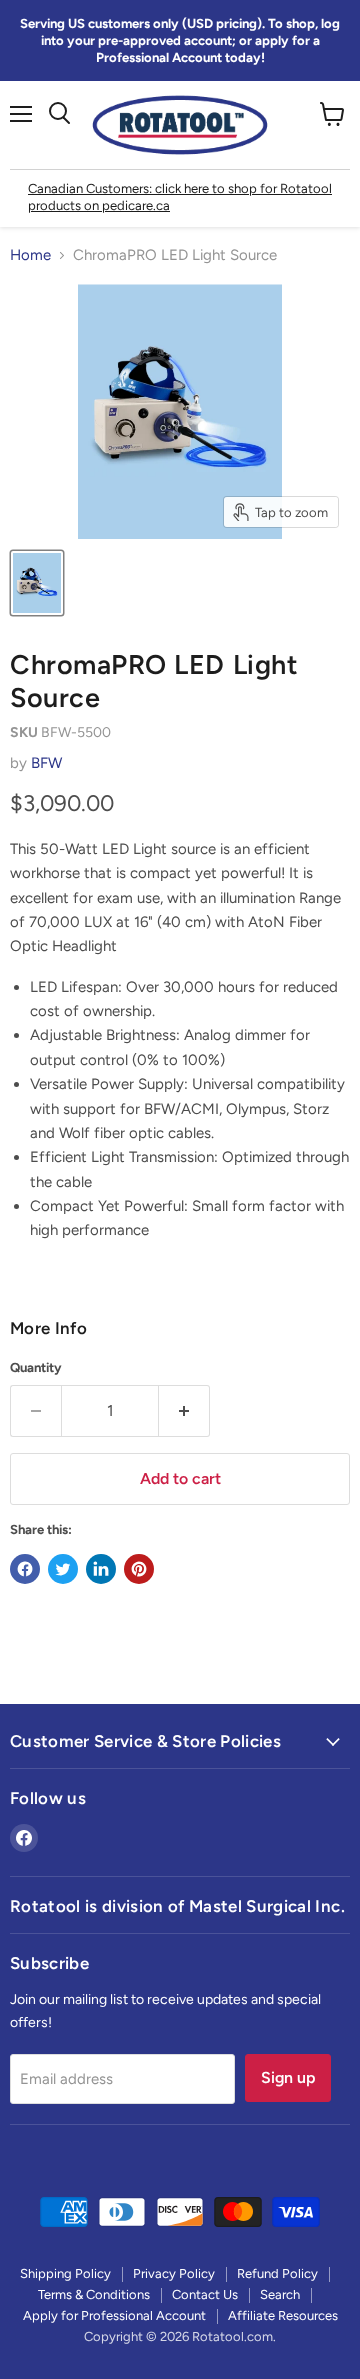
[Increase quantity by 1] (184, 1411)
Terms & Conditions (94, 2294)
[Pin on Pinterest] (139, 1569)
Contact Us (205, 2294)
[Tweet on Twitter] (63, 1569)
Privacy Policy (174, 2273)
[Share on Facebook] (25, 1569)
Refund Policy (277, 2273)
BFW (46, 763)
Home (30, 255)
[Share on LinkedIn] (101, 1569)
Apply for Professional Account (114, 2315)
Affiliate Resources (283, 2315)
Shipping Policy (65, 2273)
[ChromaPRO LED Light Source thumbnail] (37, 583)
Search (280, 2294)
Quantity (36, 1367)
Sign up (288, 2077)
